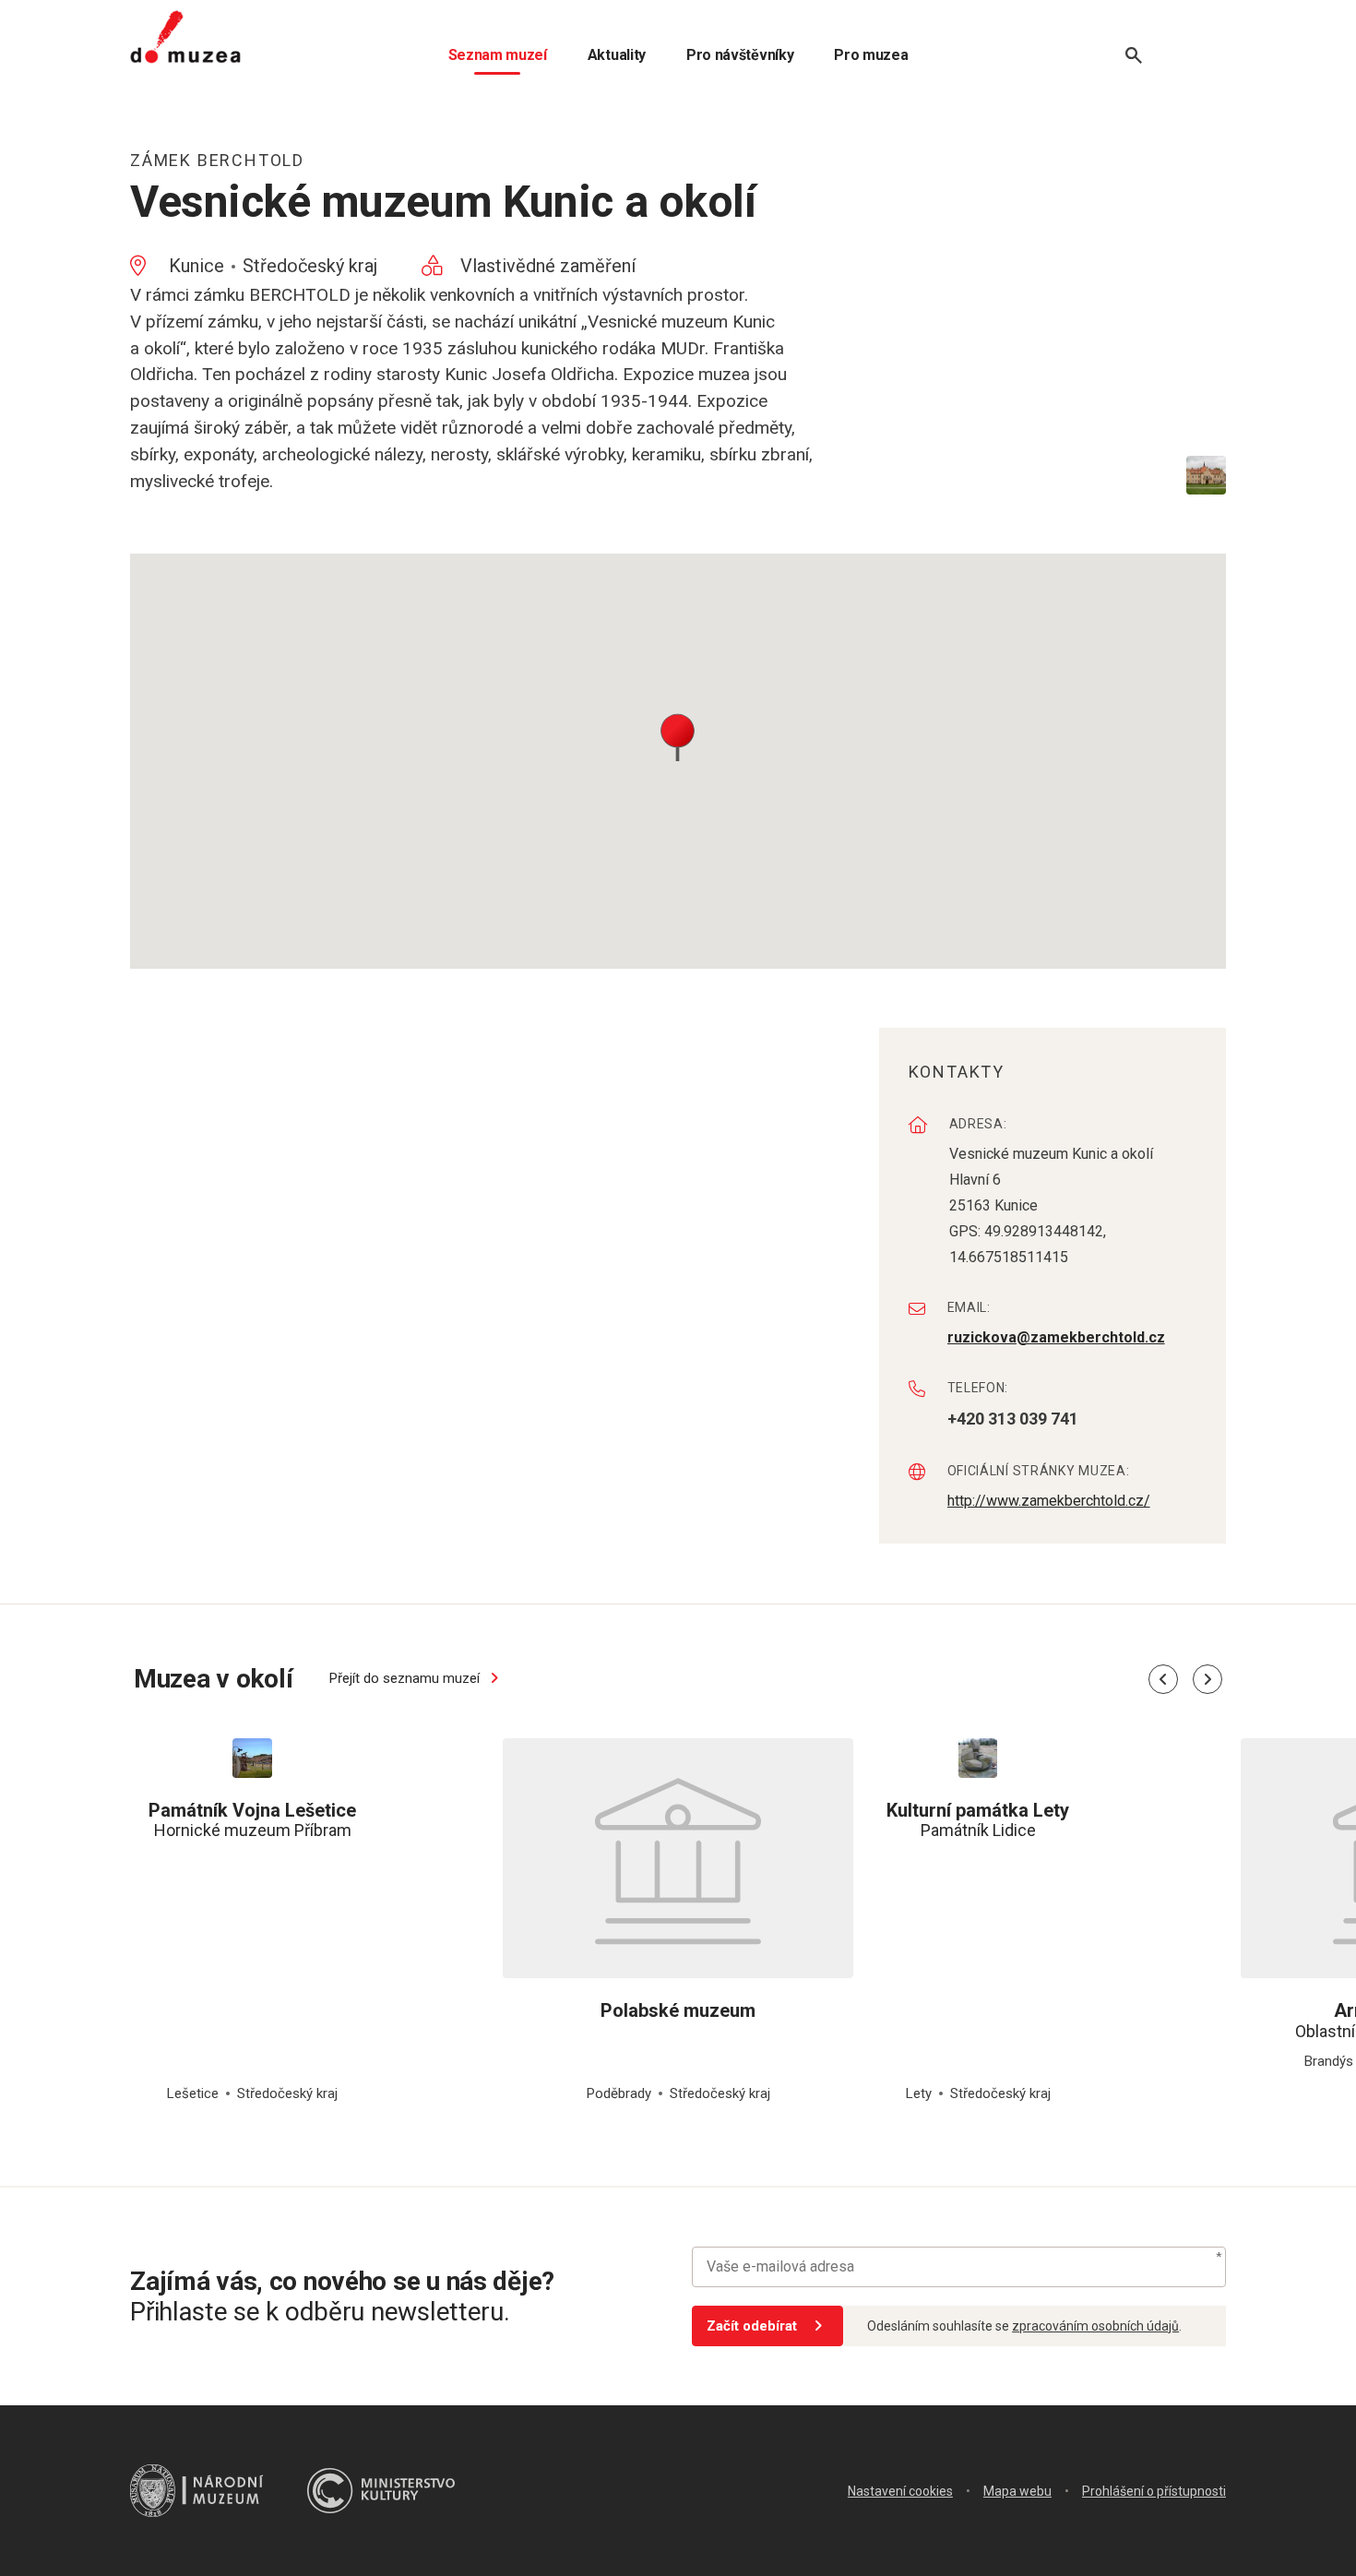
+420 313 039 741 (1013, 1419)
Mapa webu (1017, 2491)
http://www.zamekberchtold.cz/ (1049, 1501)
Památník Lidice (978, 1820)
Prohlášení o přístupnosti (1154, 2491)
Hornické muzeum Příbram (252, 1820)
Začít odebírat (752, 2326)
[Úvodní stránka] (185, 37)
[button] (678, 736)
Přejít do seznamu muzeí (406, 1678)
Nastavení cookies (900, 2491)
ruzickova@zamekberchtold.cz (1056, 1337)
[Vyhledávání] (1134, 55)
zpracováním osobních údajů (1095, 2326)
